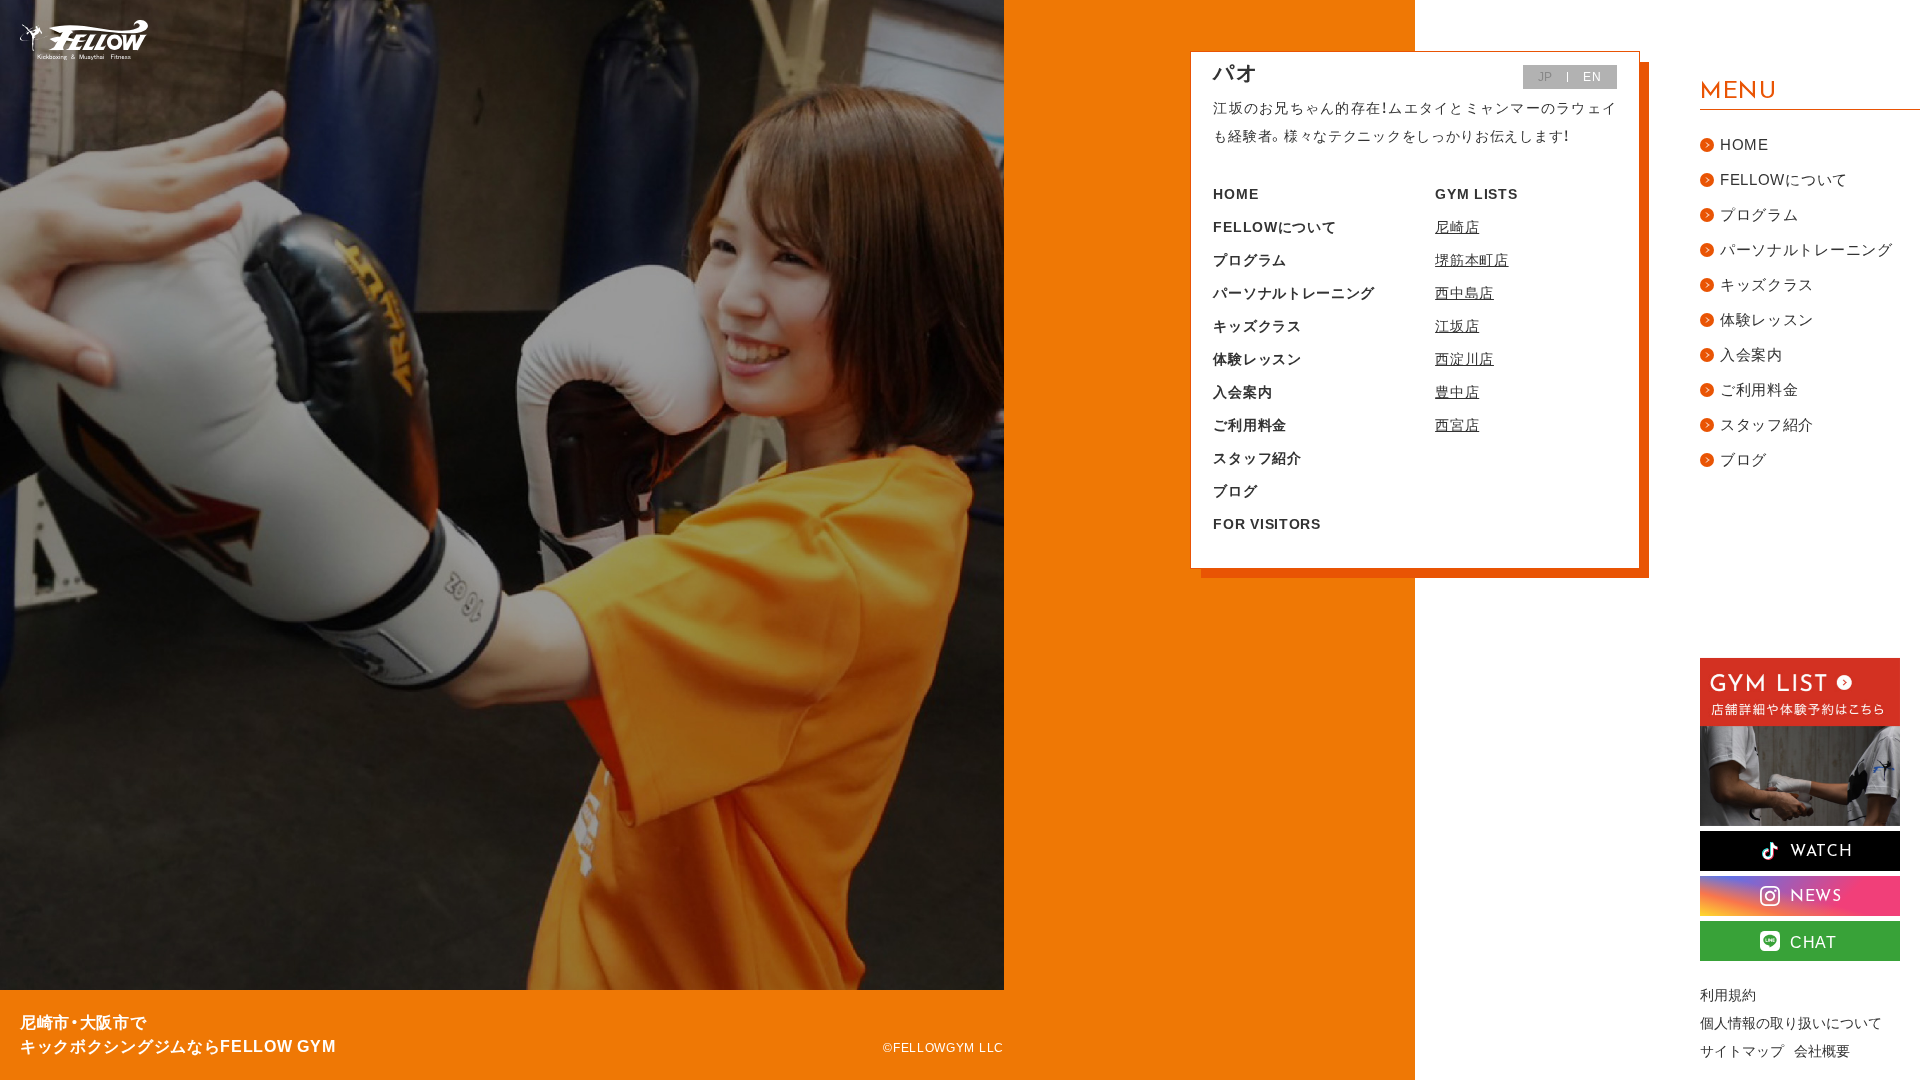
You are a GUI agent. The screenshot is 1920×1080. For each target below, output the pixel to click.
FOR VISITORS (1266, 524)
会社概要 (1822, 1051)
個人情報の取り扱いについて (1791, 1023)
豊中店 (1457, 392)
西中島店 (1464, 293)
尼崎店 (1457, 227)
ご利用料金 (1250, 425)
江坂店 (1457, 326)
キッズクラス (1257, 326)
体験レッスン (1257, 359)
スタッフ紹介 (1257, 458)
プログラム (1250, 260)
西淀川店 (1464, 359)
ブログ (1235, 491)
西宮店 (1457, 425)
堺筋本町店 (1472, 260)
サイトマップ (1742, 1051)
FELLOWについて (1274, 227)
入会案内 (1242, 392)
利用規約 (1728, 995)
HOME (1235, 194)
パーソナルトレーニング (1294, 293)
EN (1592, 77)
